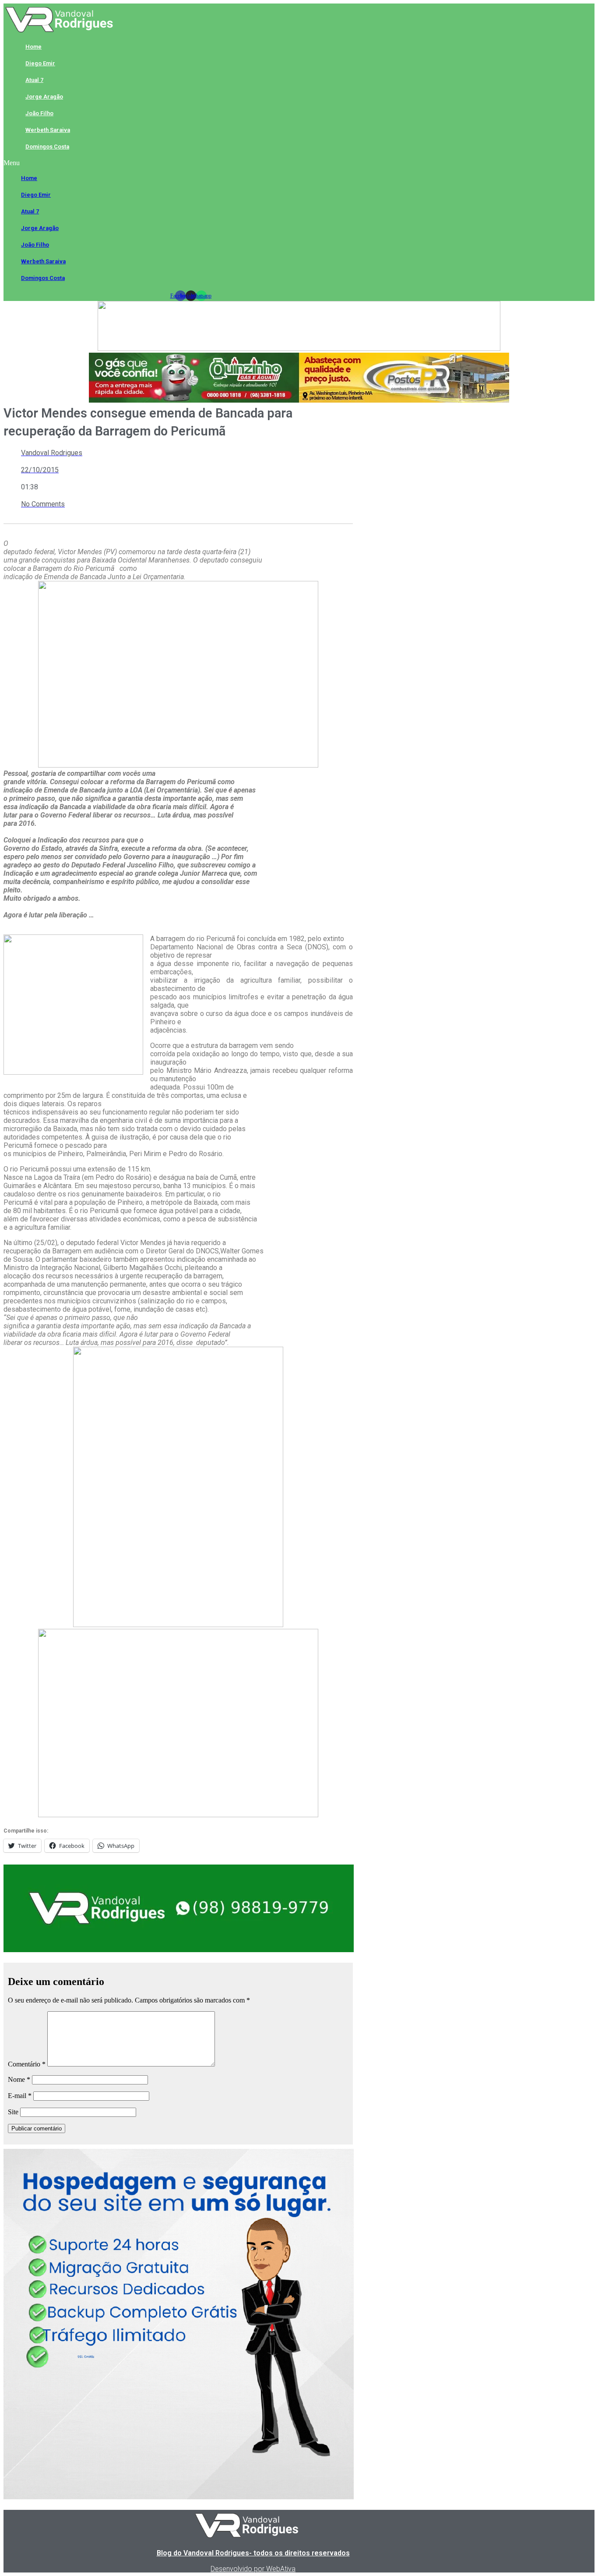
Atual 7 (34, 80)
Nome (19, 2079)
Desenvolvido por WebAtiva (253, 2569)
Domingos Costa (47, 147)
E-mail (20, 2096)
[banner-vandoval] (179, 1950)
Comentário (27, 2064)
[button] (191, 163)
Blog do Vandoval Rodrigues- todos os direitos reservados (253, 2553)
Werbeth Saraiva (48, 130)
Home (33, 47)
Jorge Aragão (44, 97)
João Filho (39, 113)
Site (13, 2112)
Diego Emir (40, 63)
